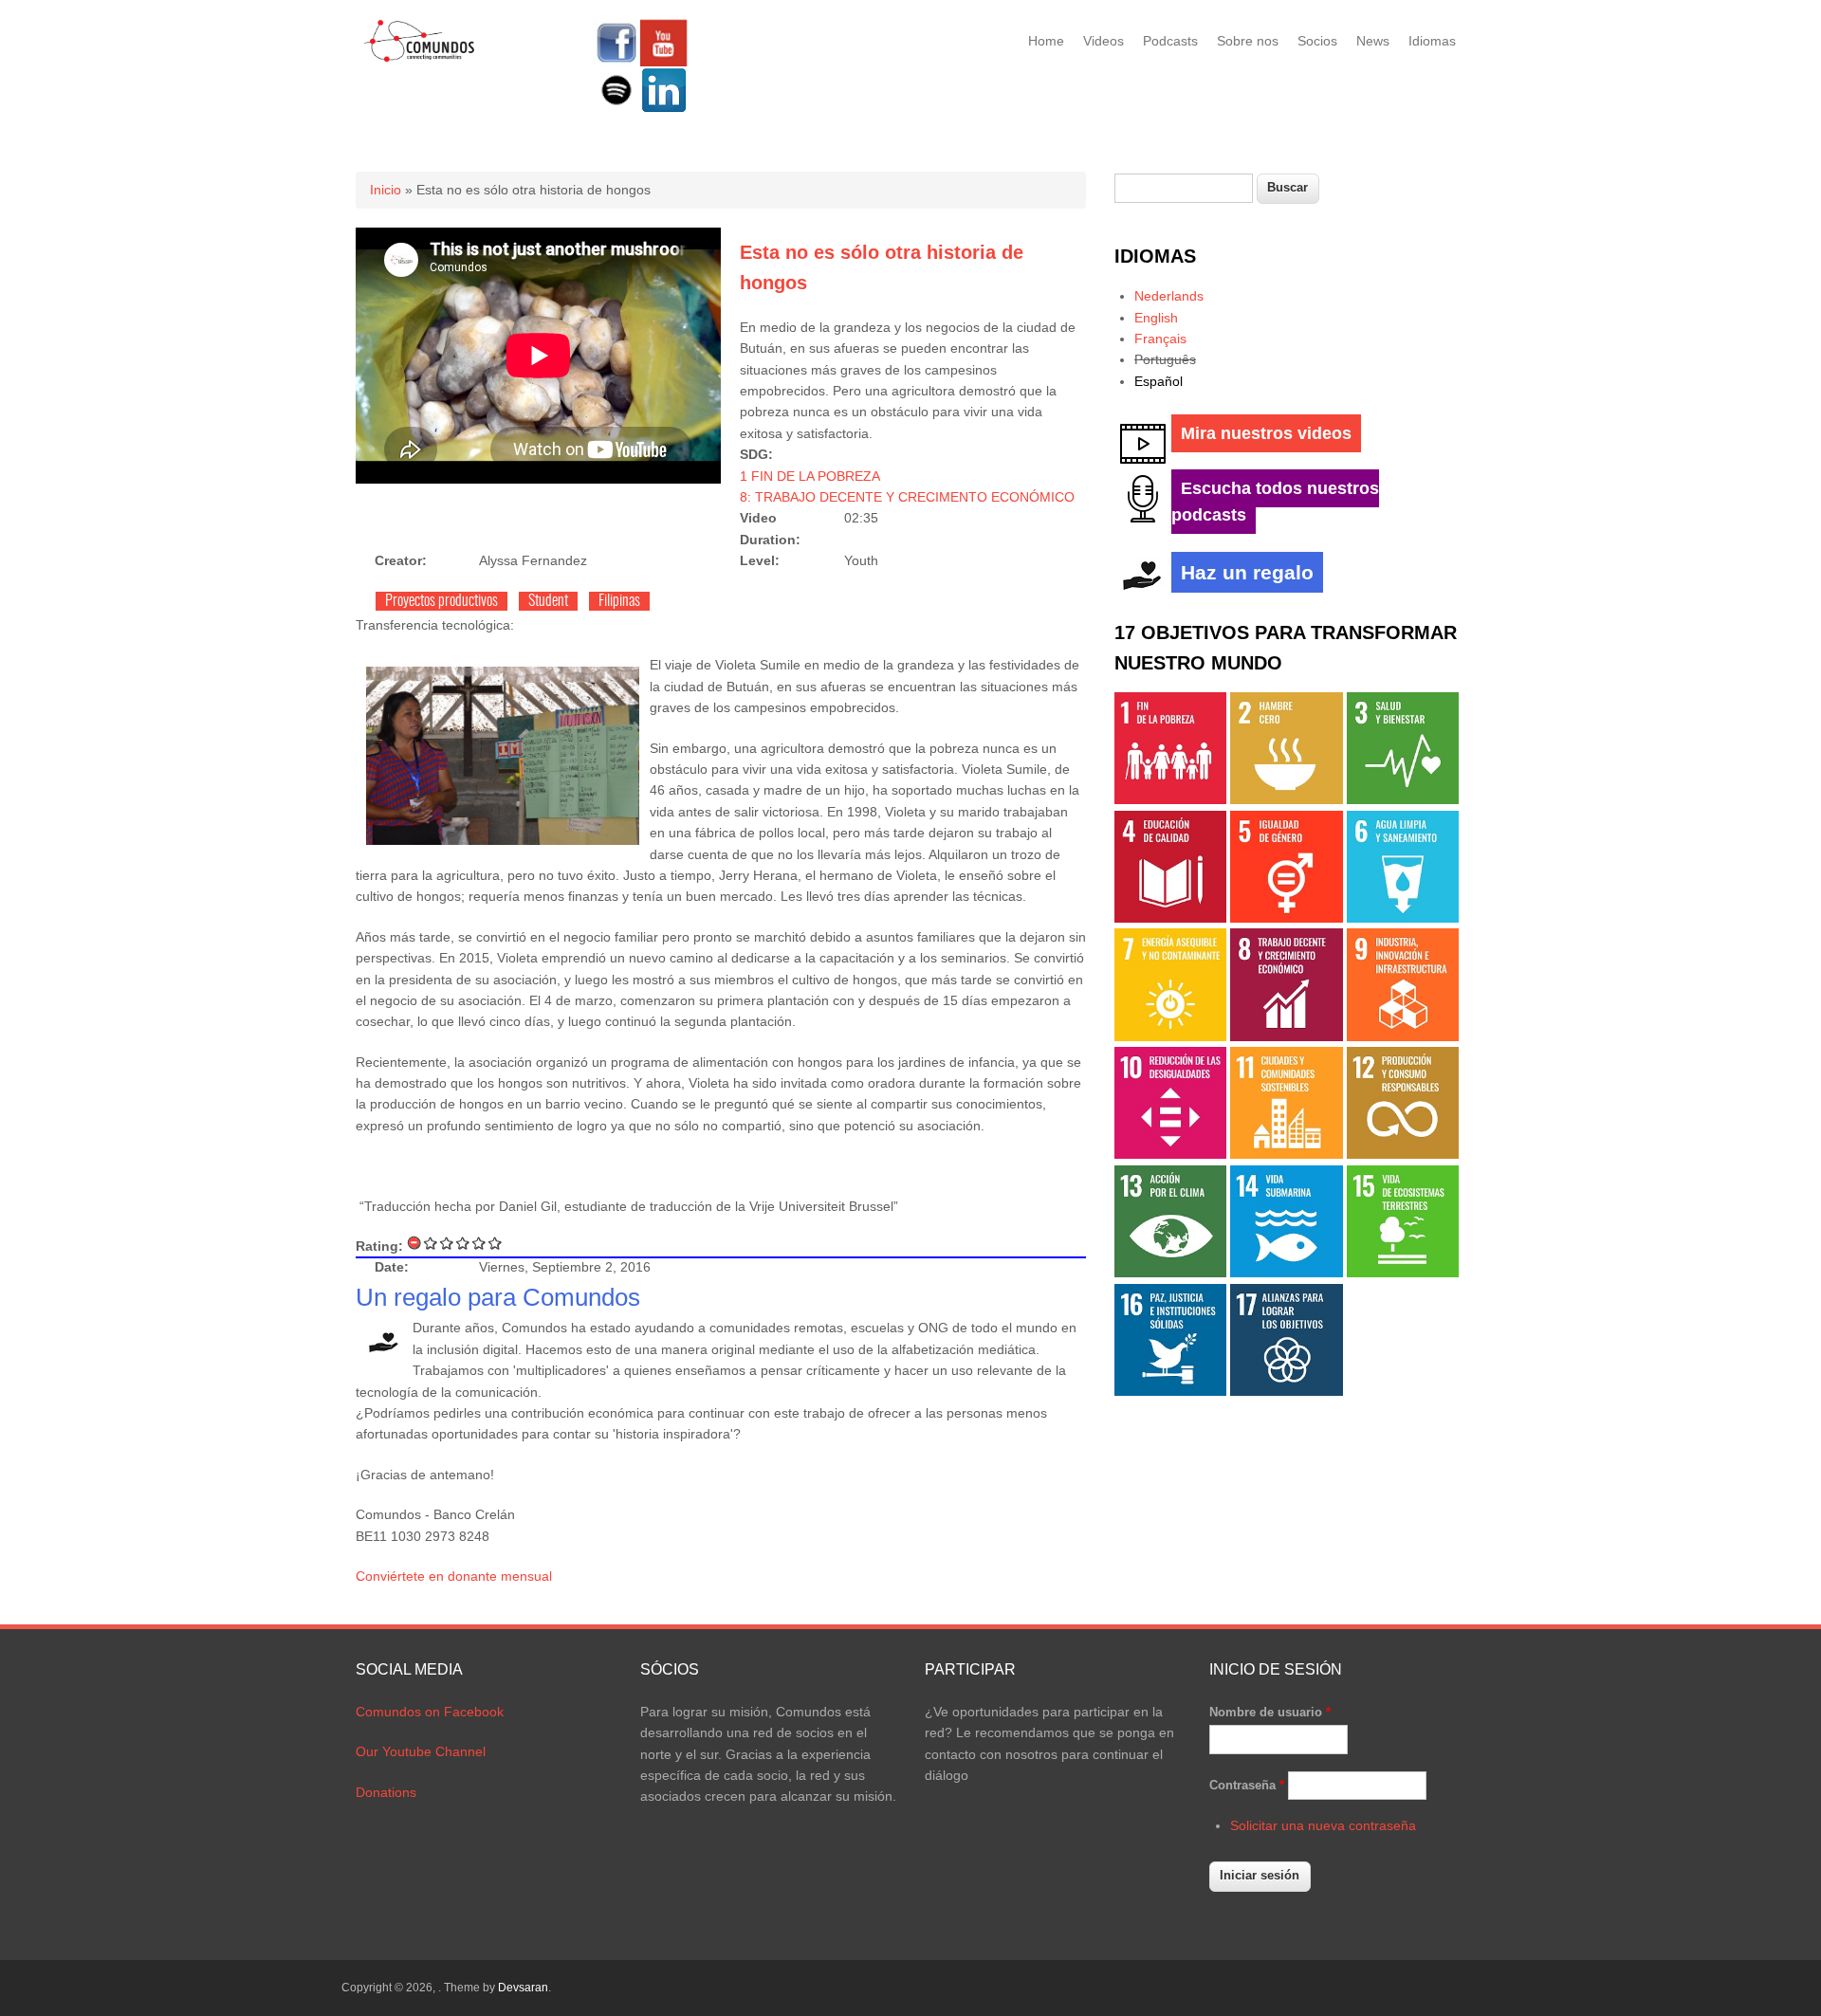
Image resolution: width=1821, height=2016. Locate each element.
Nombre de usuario (1270, 1712)
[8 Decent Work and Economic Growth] (1286, 1036)
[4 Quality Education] (1170, 918)
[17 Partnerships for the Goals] (1286, 1391)
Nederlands (1169, 296)
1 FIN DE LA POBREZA (810, 476)
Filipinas (619, 601)
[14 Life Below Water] (1286, 1273)
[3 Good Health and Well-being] (1403, 799)
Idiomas (1432, 41)
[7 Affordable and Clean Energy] (1170, 1036)
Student (548, 601)
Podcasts (1170, 41)
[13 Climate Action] (1170, 1273)
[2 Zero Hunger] (1286, 799)
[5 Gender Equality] (1286, 918)
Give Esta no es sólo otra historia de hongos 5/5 (496, 1243)
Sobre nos (1248, 41)
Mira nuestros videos (1266, 433)
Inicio (386, 190)
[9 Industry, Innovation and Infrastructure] (1403, 1036)
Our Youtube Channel (421, 1751)
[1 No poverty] (1170, 799)
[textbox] (1184, 188)
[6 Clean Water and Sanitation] (1403, 918)
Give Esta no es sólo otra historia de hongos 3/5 (463, 1243)
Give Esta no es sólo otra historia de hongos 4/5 (479, 1243)
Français (1160, 339)
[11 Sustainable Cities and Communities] (1286, 1154)
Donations (386, 1792)
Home (1046, 41)
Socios (1317, 41)
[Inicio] (420, 59)
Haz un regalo (1247, 572)
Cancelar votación (415, 1243)
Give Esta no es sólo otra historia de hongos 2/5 (447, 1243)
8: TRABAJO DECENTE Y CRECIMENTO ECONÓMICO (907, 497)
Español (1159, 381)
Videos (1104, 41)
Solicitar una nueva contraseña (1323, 1825)
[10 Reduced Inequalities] (1170, 1154)
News (1373, 41)
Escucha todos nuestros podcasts (1275, 502)
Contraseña (1247, 1785)
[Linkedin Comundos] (664, 109)
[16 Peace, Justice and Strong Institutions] (1170, 1391)
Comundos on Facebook (430, 1712)
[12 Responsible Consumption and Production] (1403, 1154)
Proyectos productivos (441, 601)
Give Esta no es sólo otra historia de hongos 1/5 (431, 1243)
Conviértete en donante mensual (454, 1576)
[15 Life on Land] (1403, 1273)
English (1156, 318)
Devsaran (523, 1988)
